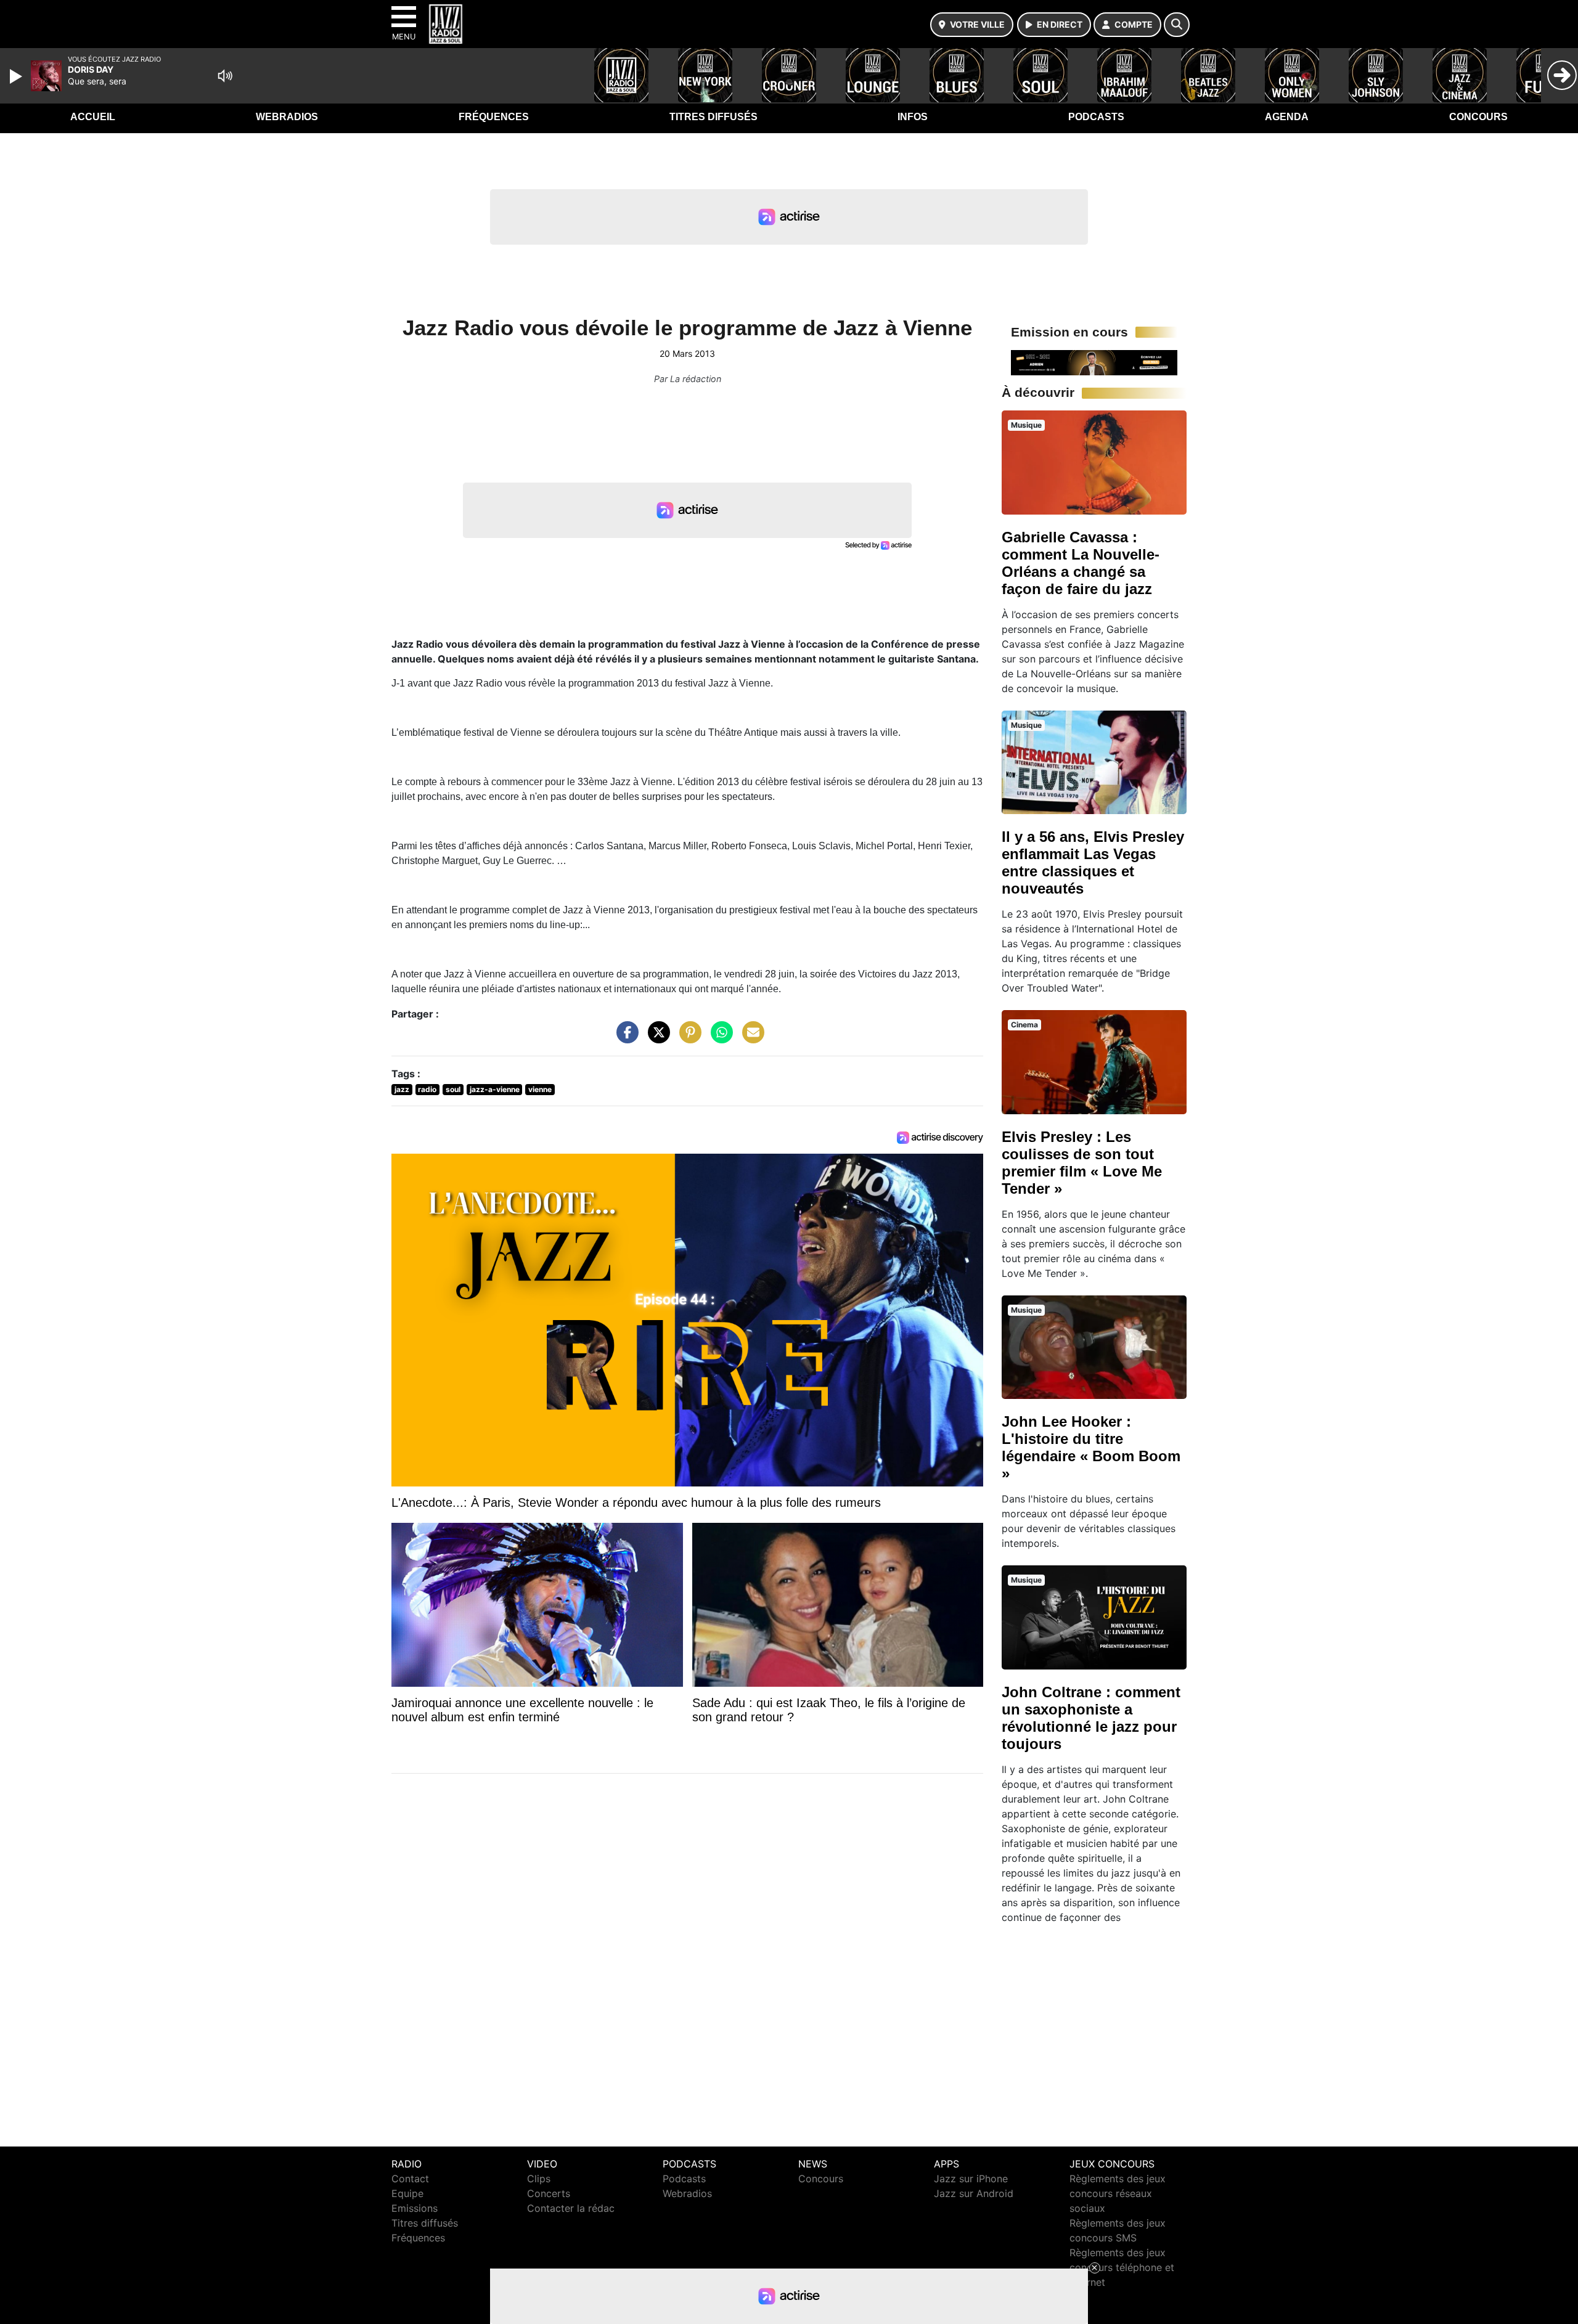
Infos (913, 117)
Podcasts (1096, 117)
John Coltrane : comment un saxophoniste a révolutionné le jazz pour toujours (1091, 1718)
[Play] (17, 76)
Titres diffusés (713, 117)
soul (453, 1089)
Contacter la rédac (571, 2208)
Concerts (549, 2193)
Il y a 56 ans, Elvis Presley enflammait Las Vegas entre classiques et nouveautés (1093, 862)
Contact (410, 2179)
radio (427, 1089)
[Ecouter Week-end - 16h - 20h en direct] (1094, 362)
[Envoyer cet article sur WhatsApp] (719, 1038)
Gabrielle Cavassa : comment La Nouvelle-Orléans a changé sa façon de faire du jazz (1081, 563)
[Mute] (225, 76)
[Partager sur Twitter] (656, 1038)
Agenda (1287, 117)
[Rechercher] (1177, 25)
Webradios (287, 117)
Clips (539, 2179)
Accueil (93, 117)
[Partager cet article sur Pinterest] (687, 1038)
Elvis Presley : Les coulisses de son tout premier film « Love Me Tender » (1082, 1163)
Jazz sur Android (974, 2193)
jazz (402, 1089)
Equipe (407, 2193)
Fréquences (494, 117)
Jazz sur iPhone (971, 2179)
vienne (540, 1089)
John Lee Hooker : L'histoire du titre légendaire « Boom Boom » (1091, 1447)
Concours (1478, 117)
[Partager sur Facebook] (624, 1038)
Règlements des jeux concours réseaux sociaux (1118, 2193)
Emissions (415, 2208)
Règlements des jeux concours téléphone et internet (1122, 2267)
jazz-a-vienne (495, 1089)
